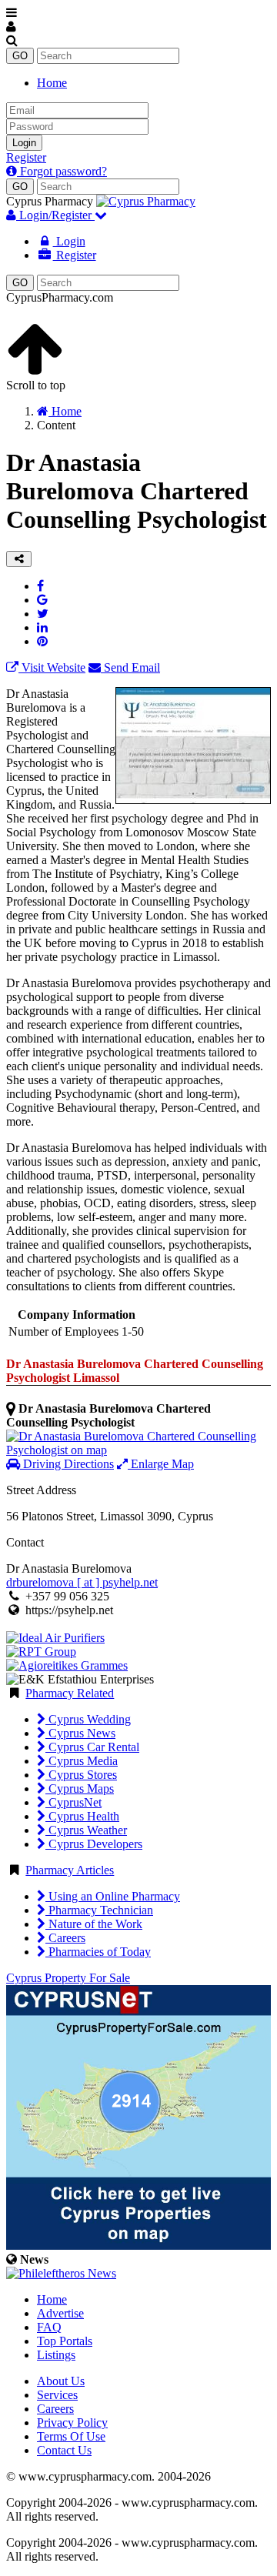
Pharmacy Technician (99, 1910)
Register (26, 157)
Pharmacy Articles (70, 1870)
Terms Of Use (71, 2436)
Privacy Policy (72, 2423)
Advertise (60, 2313)
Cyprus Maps (80, 1789)
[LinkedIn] (42, 627)
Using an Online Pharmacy (113, 1896)
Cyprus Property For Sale (68, 1978)
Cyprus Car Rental (92, 1747)
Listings (56, 2355)
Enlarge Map (161, 1464)
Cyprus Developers (94, 1844)
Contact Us (64, 2450)
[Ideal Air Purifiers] (55, 1638)
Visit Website (52, 667)
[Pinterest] (42, 641)
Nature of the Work (94, 1924)
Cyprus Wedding (88, 1719)
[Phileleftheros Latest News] (61, 2273)
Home (52, 83)
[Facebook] (40, 586)
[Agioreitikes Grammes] (67, 1665)
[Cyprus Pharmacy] (146, 201)
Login (24, 143)
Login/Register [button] (55, 215)
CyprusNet (73, 1802)
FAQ (49, 2327)
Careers (65, 1938)
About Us (61, 2381)
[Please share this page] (19, 559)
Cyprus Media (82, 1761)
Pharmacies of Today (98, 1952)
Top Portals (65, 2341)
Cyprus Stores (81, 1775)
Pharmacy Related (70, 1693)
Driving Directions (67, 1464)
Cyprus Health (82, 1816)
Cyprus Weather (86, 1830)
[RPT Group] (41, 1652)
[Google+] (42, 600)
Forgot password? (62, 171)
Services (57, 2395)
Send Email (130, 667)
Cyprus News (80, 1733)
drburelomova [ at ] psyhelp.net (82, 1582)
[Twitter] (43, 614)
